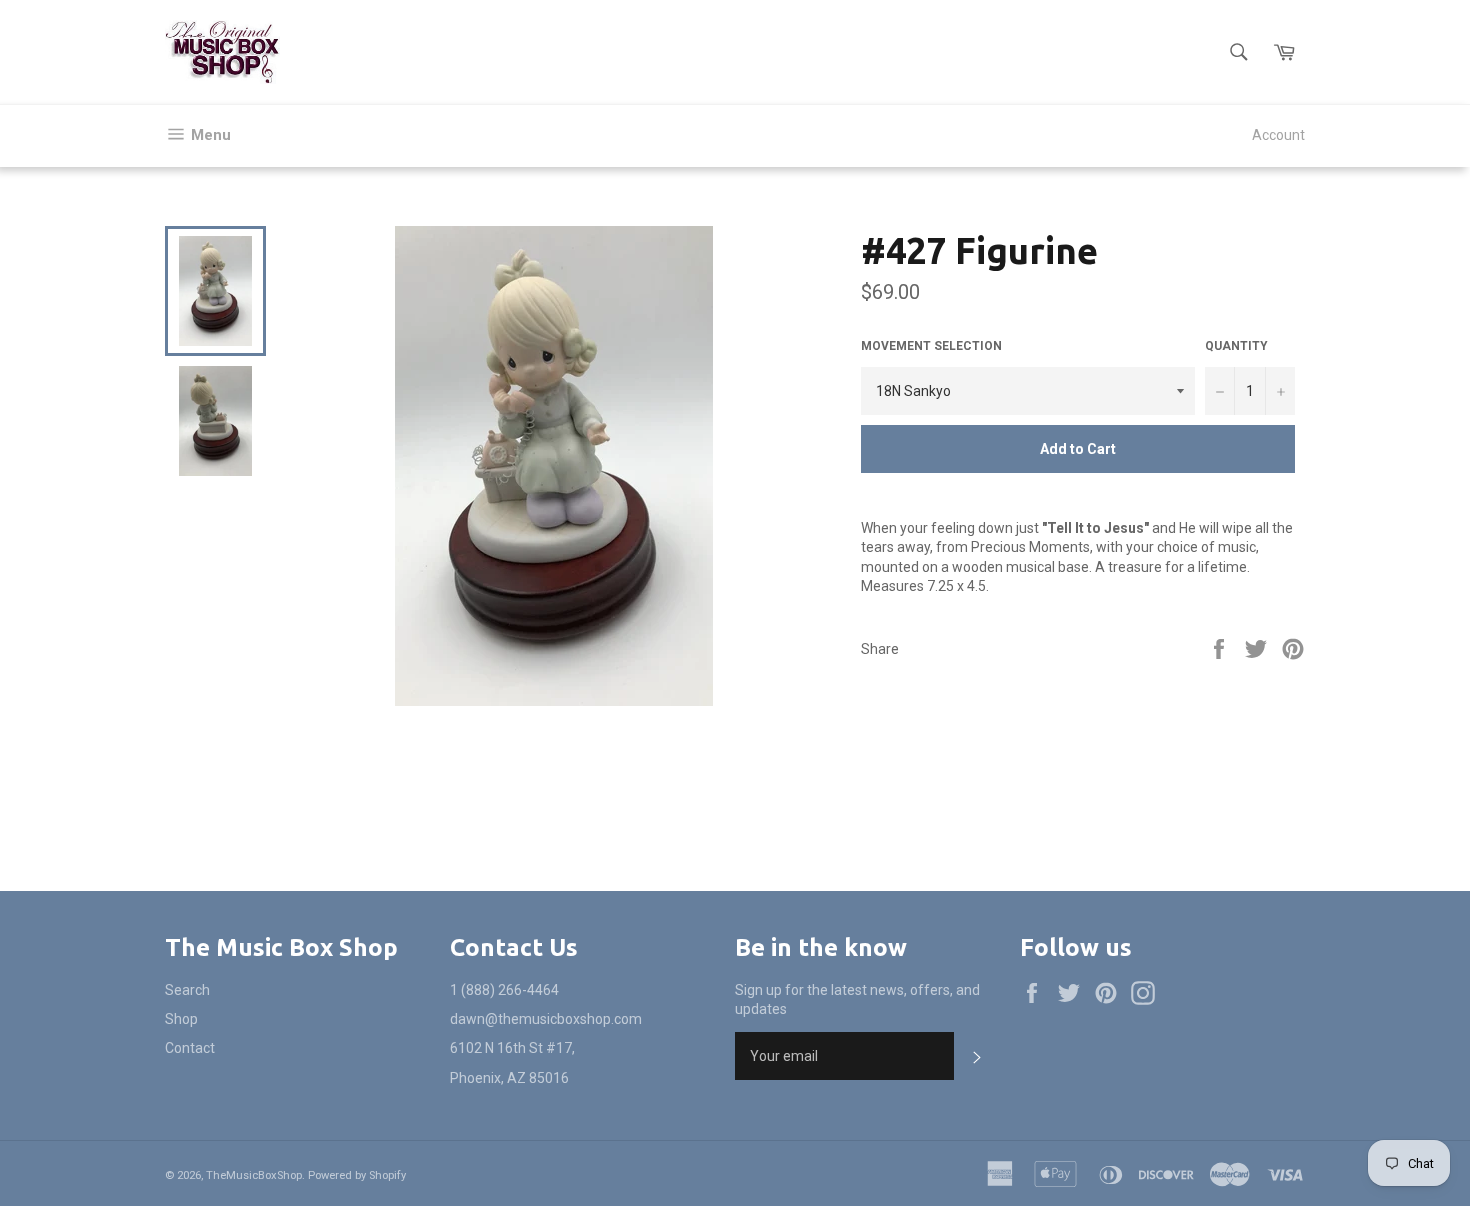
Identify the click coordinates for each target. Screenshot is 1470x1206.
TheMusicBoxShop (254, 1175)
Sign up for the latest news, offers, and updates (857, 999)
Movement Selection (931, 346)
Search (187, 990)
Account (1278, 135)
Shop (181, 1019)
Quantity (1236, 346)
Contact (190, 1048)
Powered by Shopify (357, 1175)
